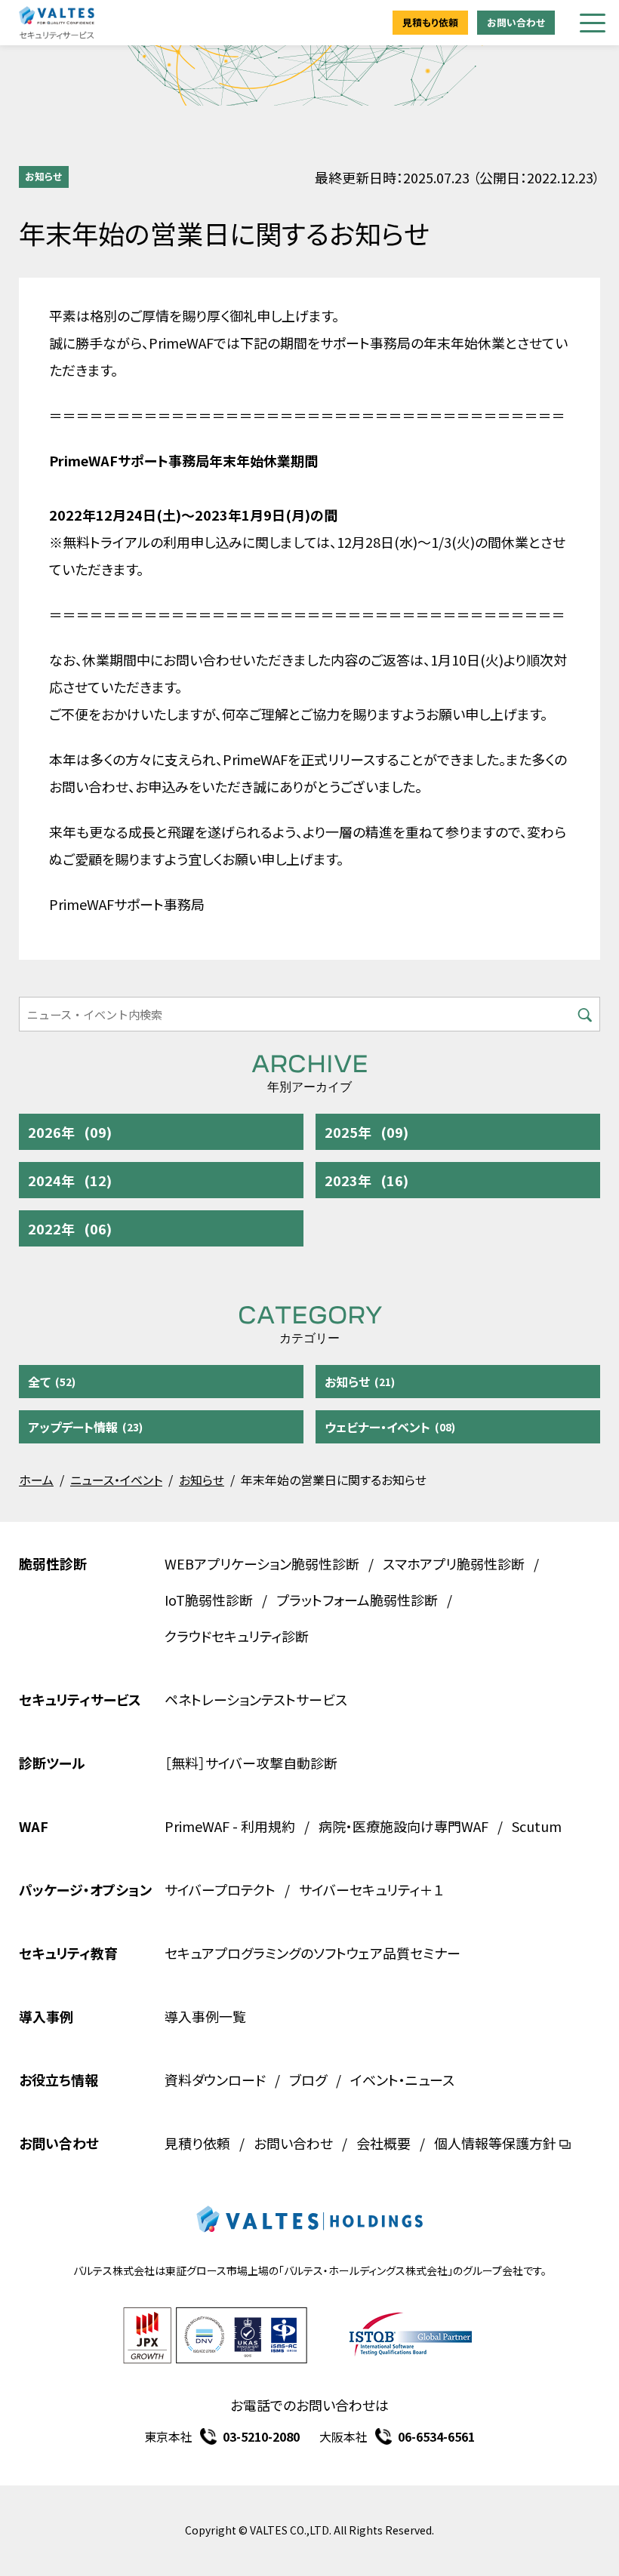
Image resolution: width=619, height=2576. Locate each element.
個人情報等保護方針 (495, 2143)
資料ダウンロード (215, 2080)
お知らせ (43, 176)
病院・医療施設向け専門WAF (403, 1826)
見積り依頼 (197, 2143)
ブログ (308, 2080)
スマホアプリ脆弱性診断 (454, 1563)
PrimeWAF (197, 1826)
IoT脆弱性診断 (209, 1600)
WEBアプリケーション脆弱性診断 (262, 1563)
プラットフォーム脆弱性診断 (357, 1600)
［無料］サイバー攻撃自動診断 (251, 1763)
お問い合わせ (516, 22)
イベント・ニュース (402, 2080)
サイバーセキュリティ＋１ (371, 1889)
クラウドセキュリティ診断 (237, 1636)
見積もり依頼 (430, 22)
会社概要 (383, 2143)
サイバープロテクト (220, 1889)
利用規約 (268, 1826)
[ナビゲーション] (593, 23)
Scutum (537, 1826)
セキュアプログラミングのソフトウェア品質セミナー (313, 1953)
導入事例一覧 (205, 2016)
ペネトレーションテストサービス (256, 1699)
